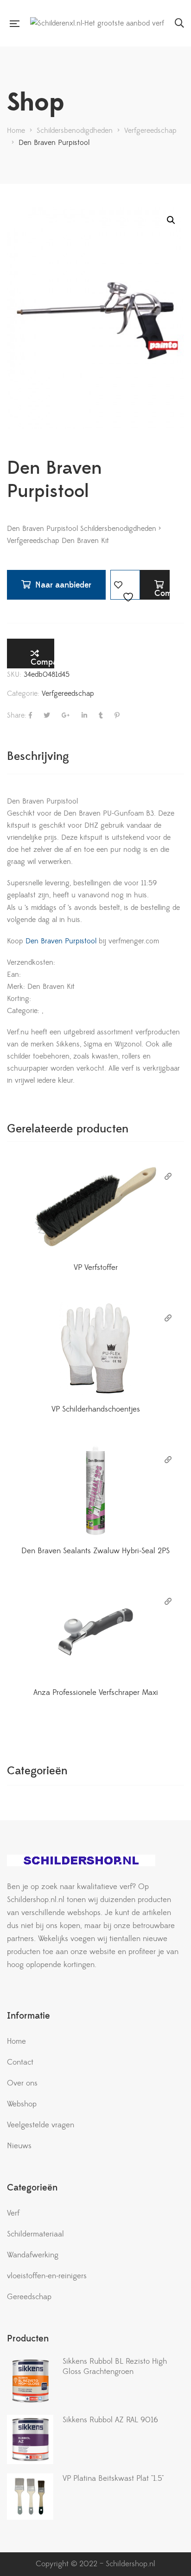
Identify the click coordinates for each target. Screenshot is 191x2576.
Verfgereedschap (68, 693)
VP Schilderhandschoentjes (96, 1409)
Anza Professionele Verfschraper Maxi (96, 1693)
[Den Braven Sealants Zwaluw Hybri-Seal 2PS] (95, 1490)
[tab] (95, 756)
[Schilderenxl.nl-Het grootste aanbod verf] (97, 23)
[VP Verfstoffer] (95, 1207)
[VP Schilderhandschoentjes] (95, 1348)
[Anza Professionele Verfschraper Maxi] (95, 1632)
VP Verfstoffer (96, 1268)
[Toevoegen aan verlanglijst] (125, 585)
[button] (171, 220)
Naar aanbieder (63, 585)
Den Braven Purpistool (60, 941)
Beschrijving (38, 756)
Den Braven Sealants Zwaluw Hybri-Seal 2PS (95, 1551)
